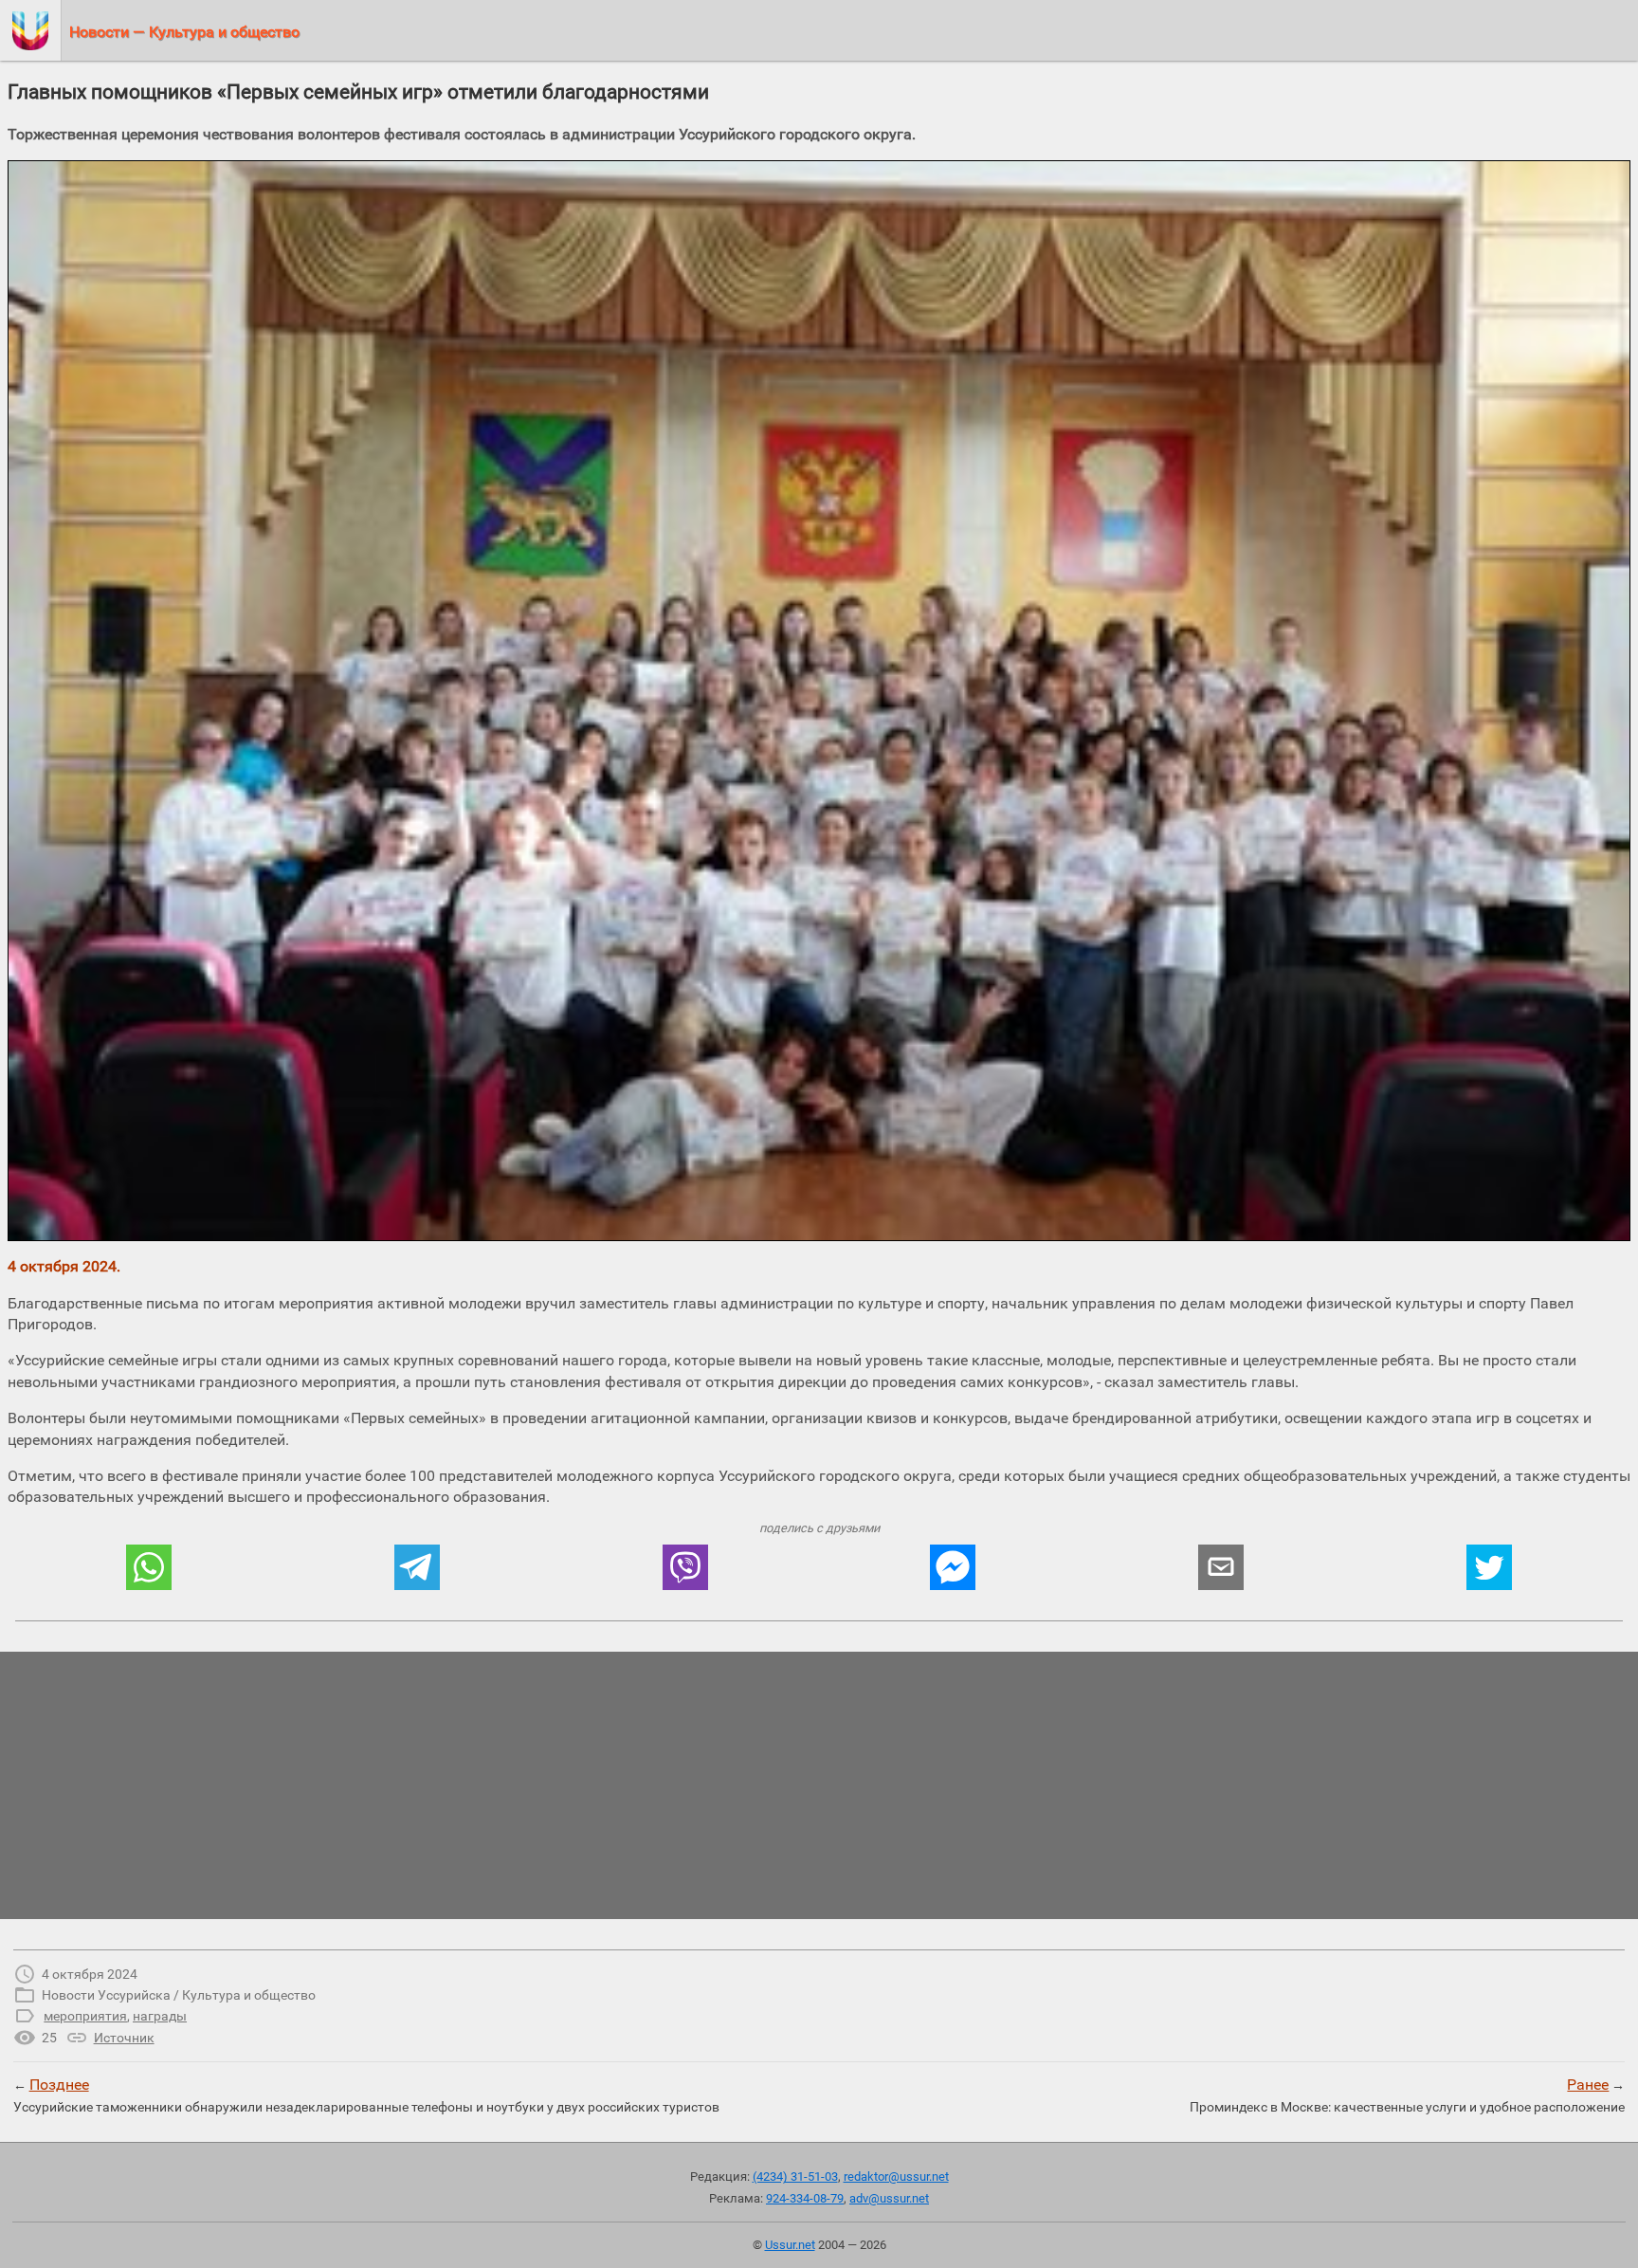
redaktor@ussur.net (896, 2177)
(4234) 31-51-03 (795, 2177)
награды (160, 2016)
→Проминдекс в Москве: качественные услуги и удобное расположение (1407, 2094)
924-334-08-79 (805, 2198)
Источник (124, 2038)
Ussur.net (790, 2245)
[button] (149, 1567)
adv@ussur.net (889, 2198)
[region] (819, 1785)
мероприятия (85, 2016)
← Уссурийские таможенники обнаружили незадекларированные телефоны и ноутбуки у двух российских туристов (366, 2094)
